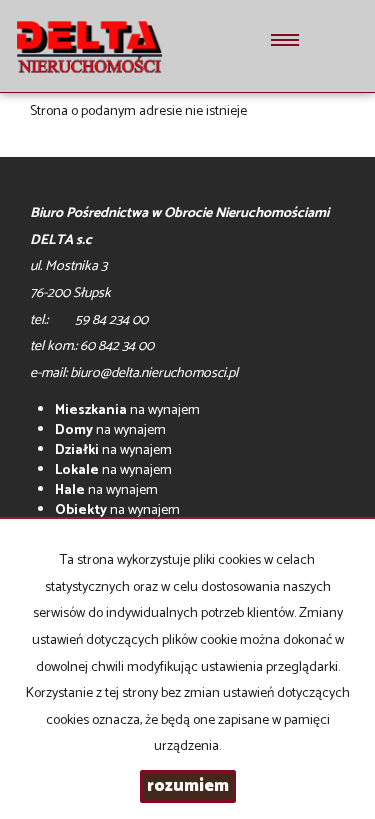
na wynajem (127, 410)
